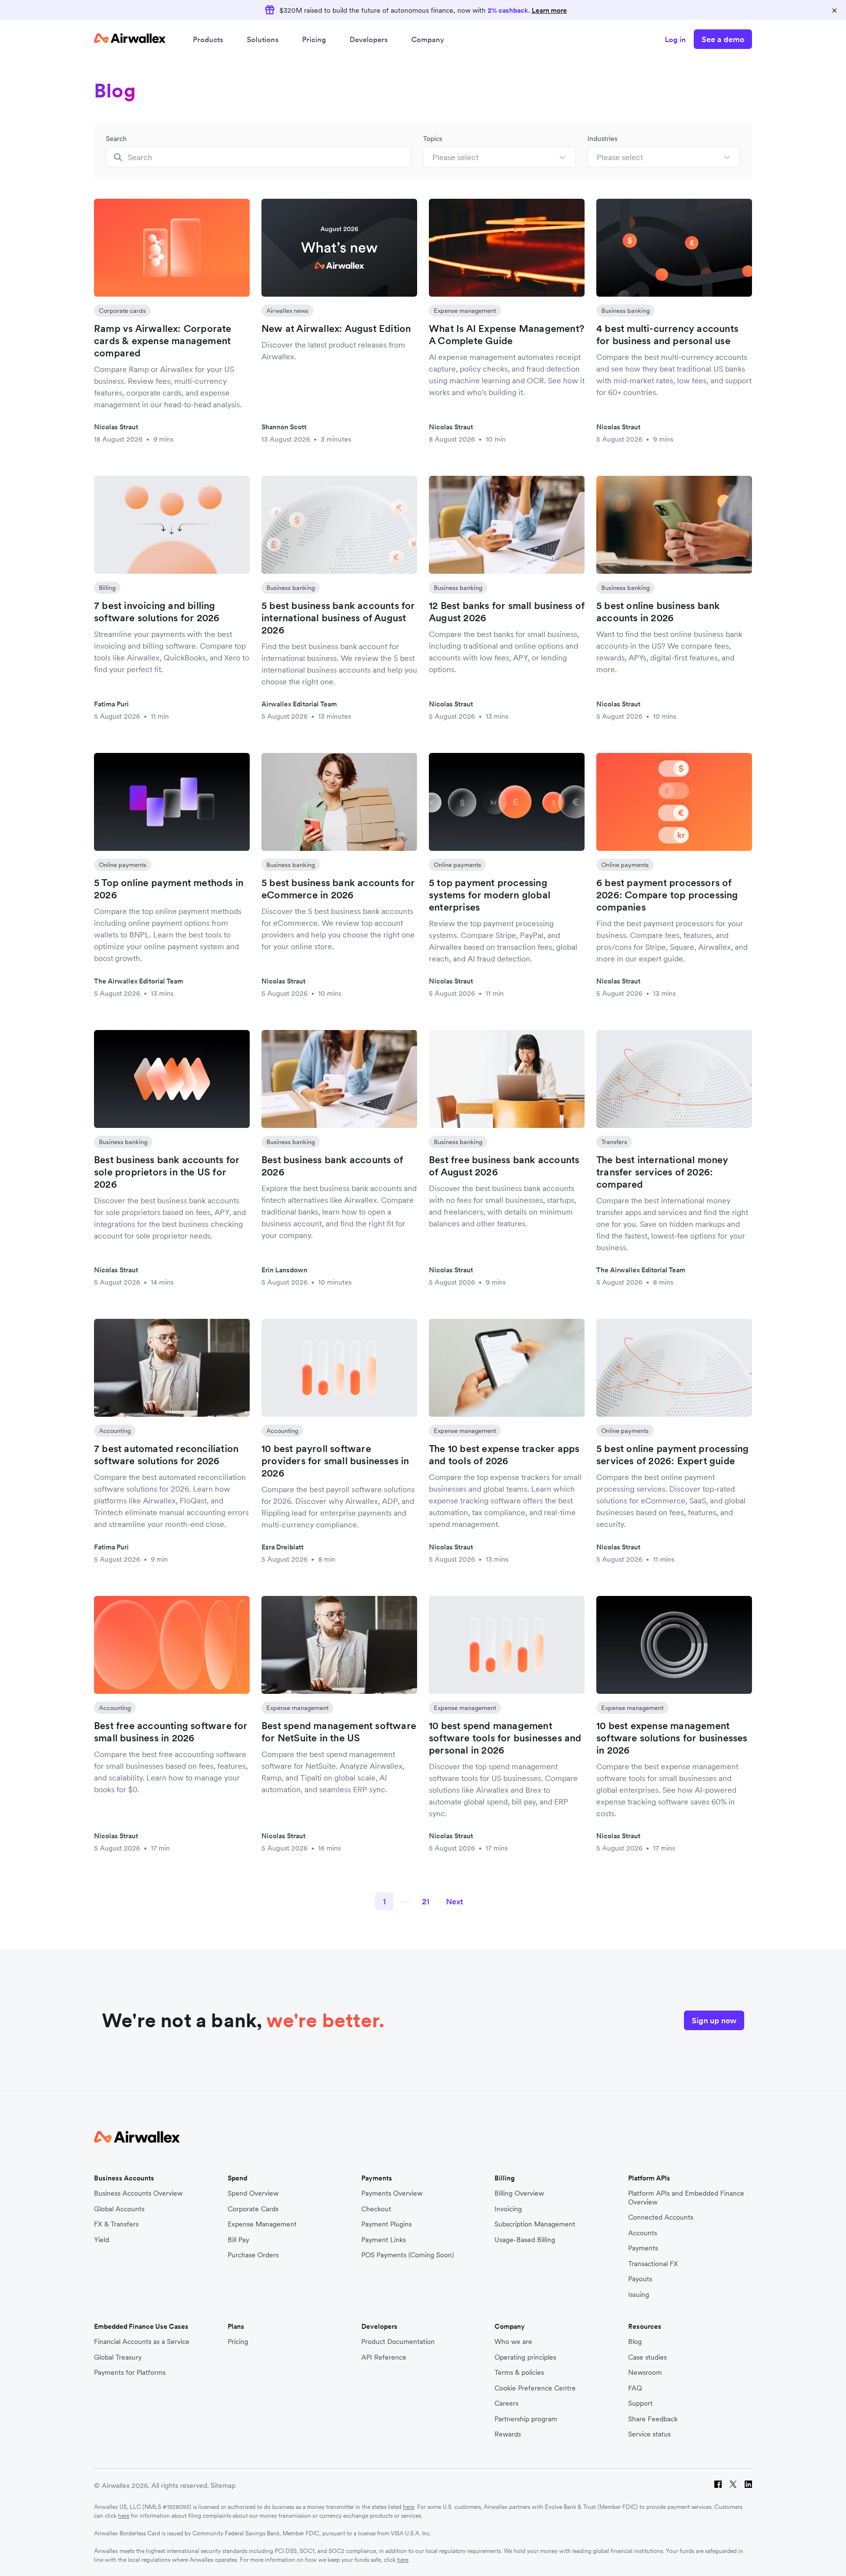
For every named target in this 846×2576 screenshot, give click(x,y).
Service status (649, 2434)
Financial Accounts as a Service (142, 2342)
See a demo (723, 39)
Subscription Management (535, 2224)
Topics (433, 139)
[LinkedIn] (748, 2486)
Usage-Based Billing (525, 2240)
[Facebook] (718, 2486)
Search (116, 139)
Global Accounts (119, 2209)
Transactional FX (653, 2264)
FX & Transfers (116, 2224)
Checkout (376, 2209)
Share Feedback (653, 2419)
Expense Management (262, 2224)
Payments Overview (392, 2193)
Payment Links (384, 2240)
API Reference (384, 2357)
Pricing (314, 39)
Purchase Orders (253, 2255)
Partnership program (526, 2419)
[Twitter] (733, 2486)
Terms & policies (519, 2373)
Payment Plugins (387, 2224)
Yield (102, 2240)
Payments (643, 2248)
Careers (506, 2403)
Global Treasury (118, 2357)
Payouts (640, 2279)
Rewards (508, 2434)
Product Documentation (398, 2342)
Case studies (647, 2357)
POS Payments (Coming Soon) (408, 2255)
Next (455, 1901)
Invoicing (508, 2209)
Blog (635, 2342)
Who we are (513, 2342)
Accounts (643, 2233)
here (409, 2507)
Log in (675, 39)
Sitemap (223, 2485)
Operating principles (525, 2357)
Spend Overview (253, 2193)
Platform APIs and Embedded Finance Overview (686, 2198)
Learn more (549, 10)
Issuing (639, 2295)
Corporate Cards (253, 2209)
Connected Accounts (661, 2217)
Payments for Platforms (130, 2373)
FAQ (635, 2388)
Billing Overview (519, 2193)
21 (426, 1901)
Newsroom (645, 2373)
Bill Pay (238, 2240)
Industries (602, 139)
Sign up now (714, 2020)
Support (640, 2403)
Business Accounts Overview (138, 2193)
